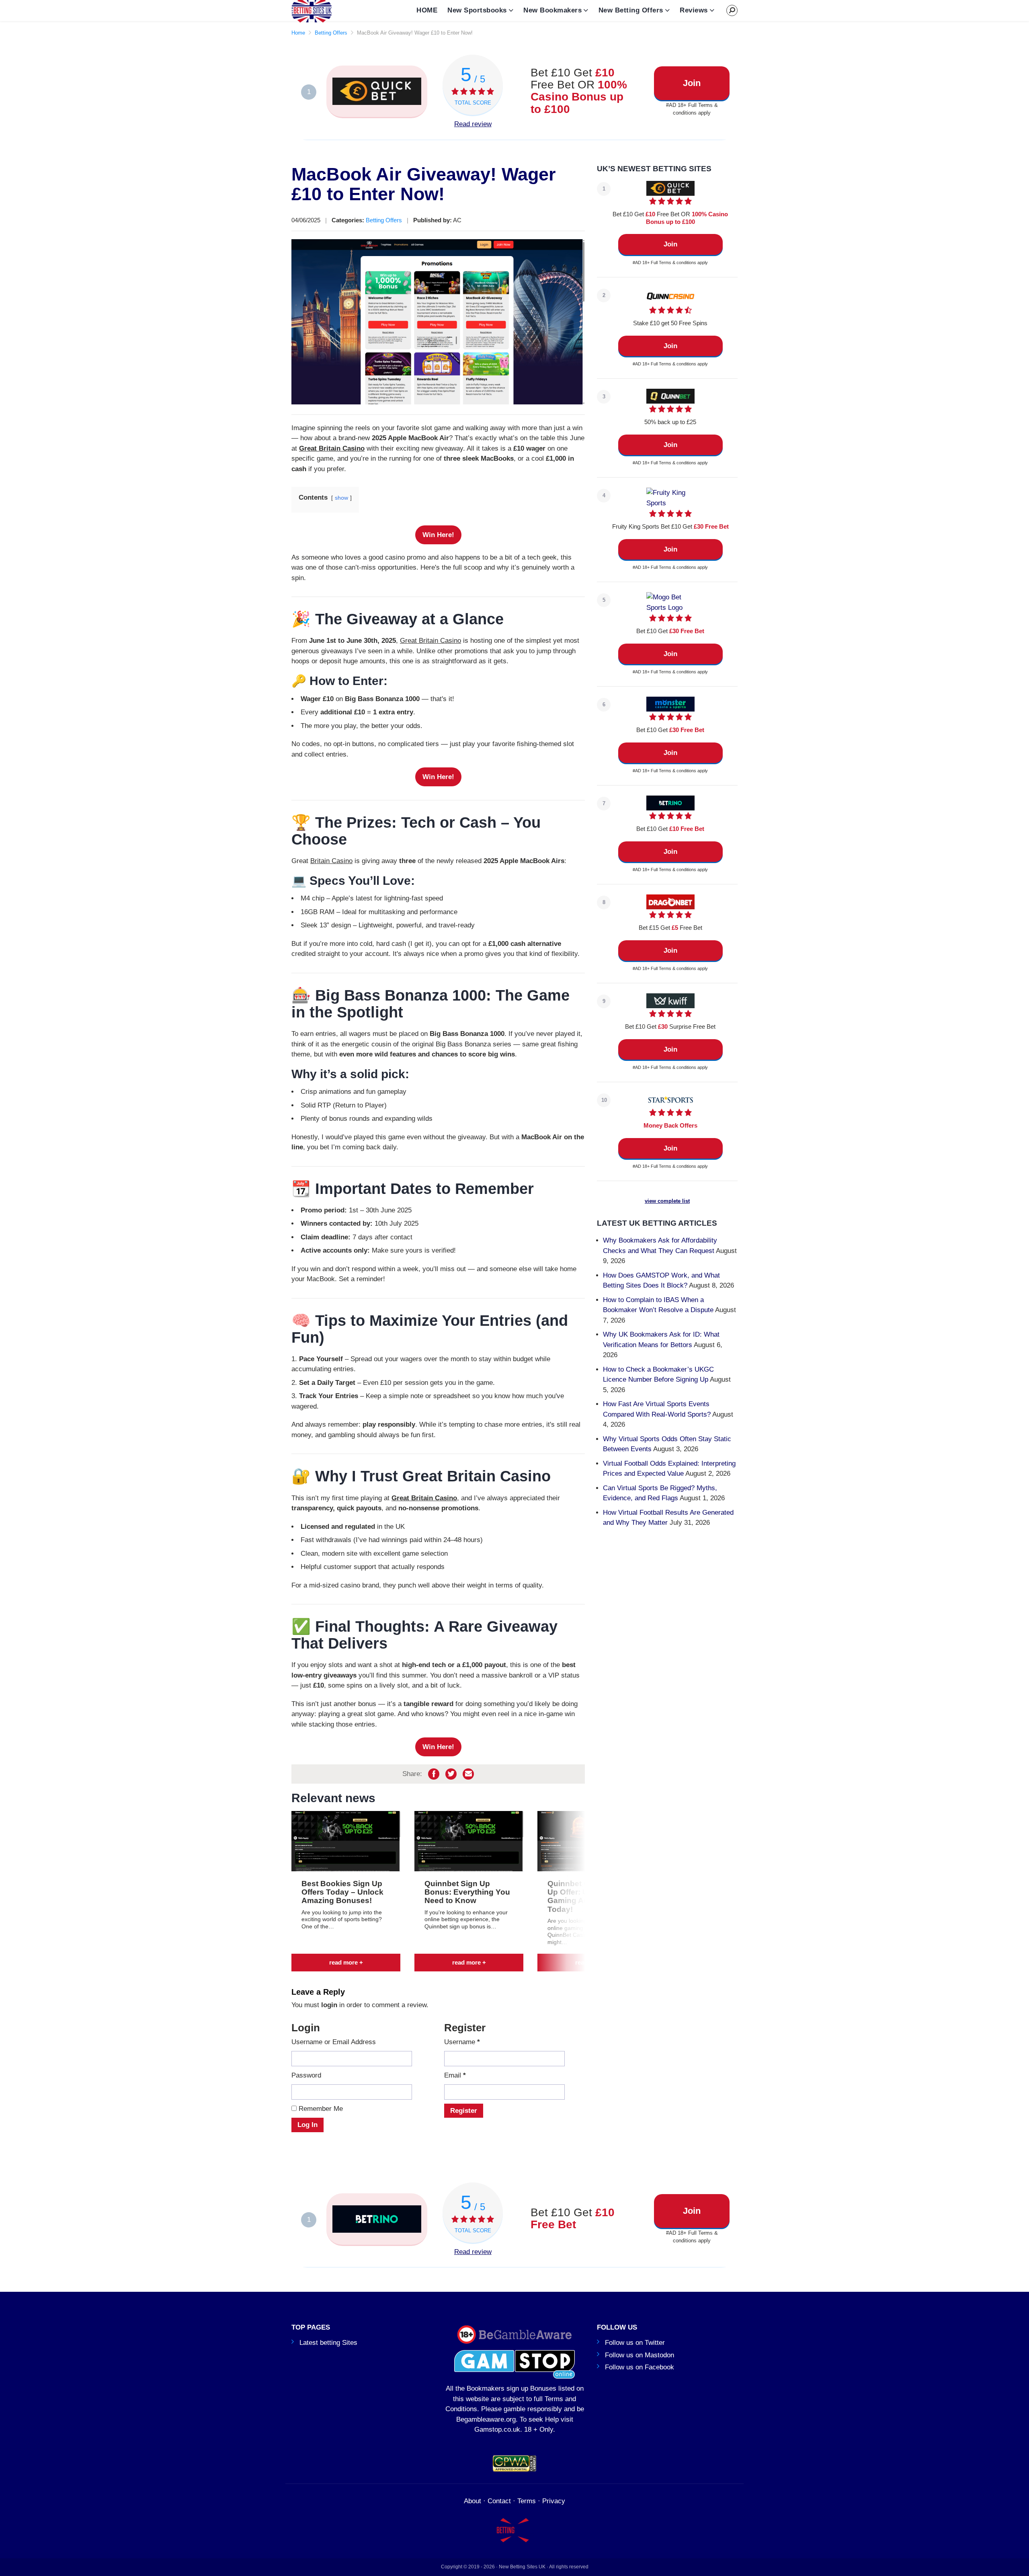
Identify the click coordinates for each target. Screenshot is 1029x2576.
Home (298, 33)
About (472, 2501)
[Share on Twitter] (451, 1774)
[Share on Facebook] (434, 1774)
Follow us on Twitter (635, 2343)
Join (692, 83)
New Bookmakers (552, 10)
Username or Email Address (334, 2042)
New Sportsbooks (477, 10)
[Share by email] (468, 1774)
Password (306, 2075)
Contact (499, 2501)
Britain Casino (331, 861)
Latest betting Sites (328, 2343)
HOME (427, 10)
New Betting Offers (631, 10)
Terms (527, 2501)
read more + (346, 1963)
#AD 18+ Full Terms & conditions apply (692, 109)
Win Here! (438, 535)
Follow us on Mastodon (640, 2355)
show (341, 498)
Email (455, 2075)
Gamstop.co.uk (497, 2429)
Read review (473, 124)
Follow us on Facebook (640, 2367)
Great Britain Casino (332, 448)
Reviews (694, 10)
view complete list (667, 1201)
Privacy (554, 2501)
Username (462, 2042)
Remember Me (320, 2109)
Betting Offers (331, 33)
